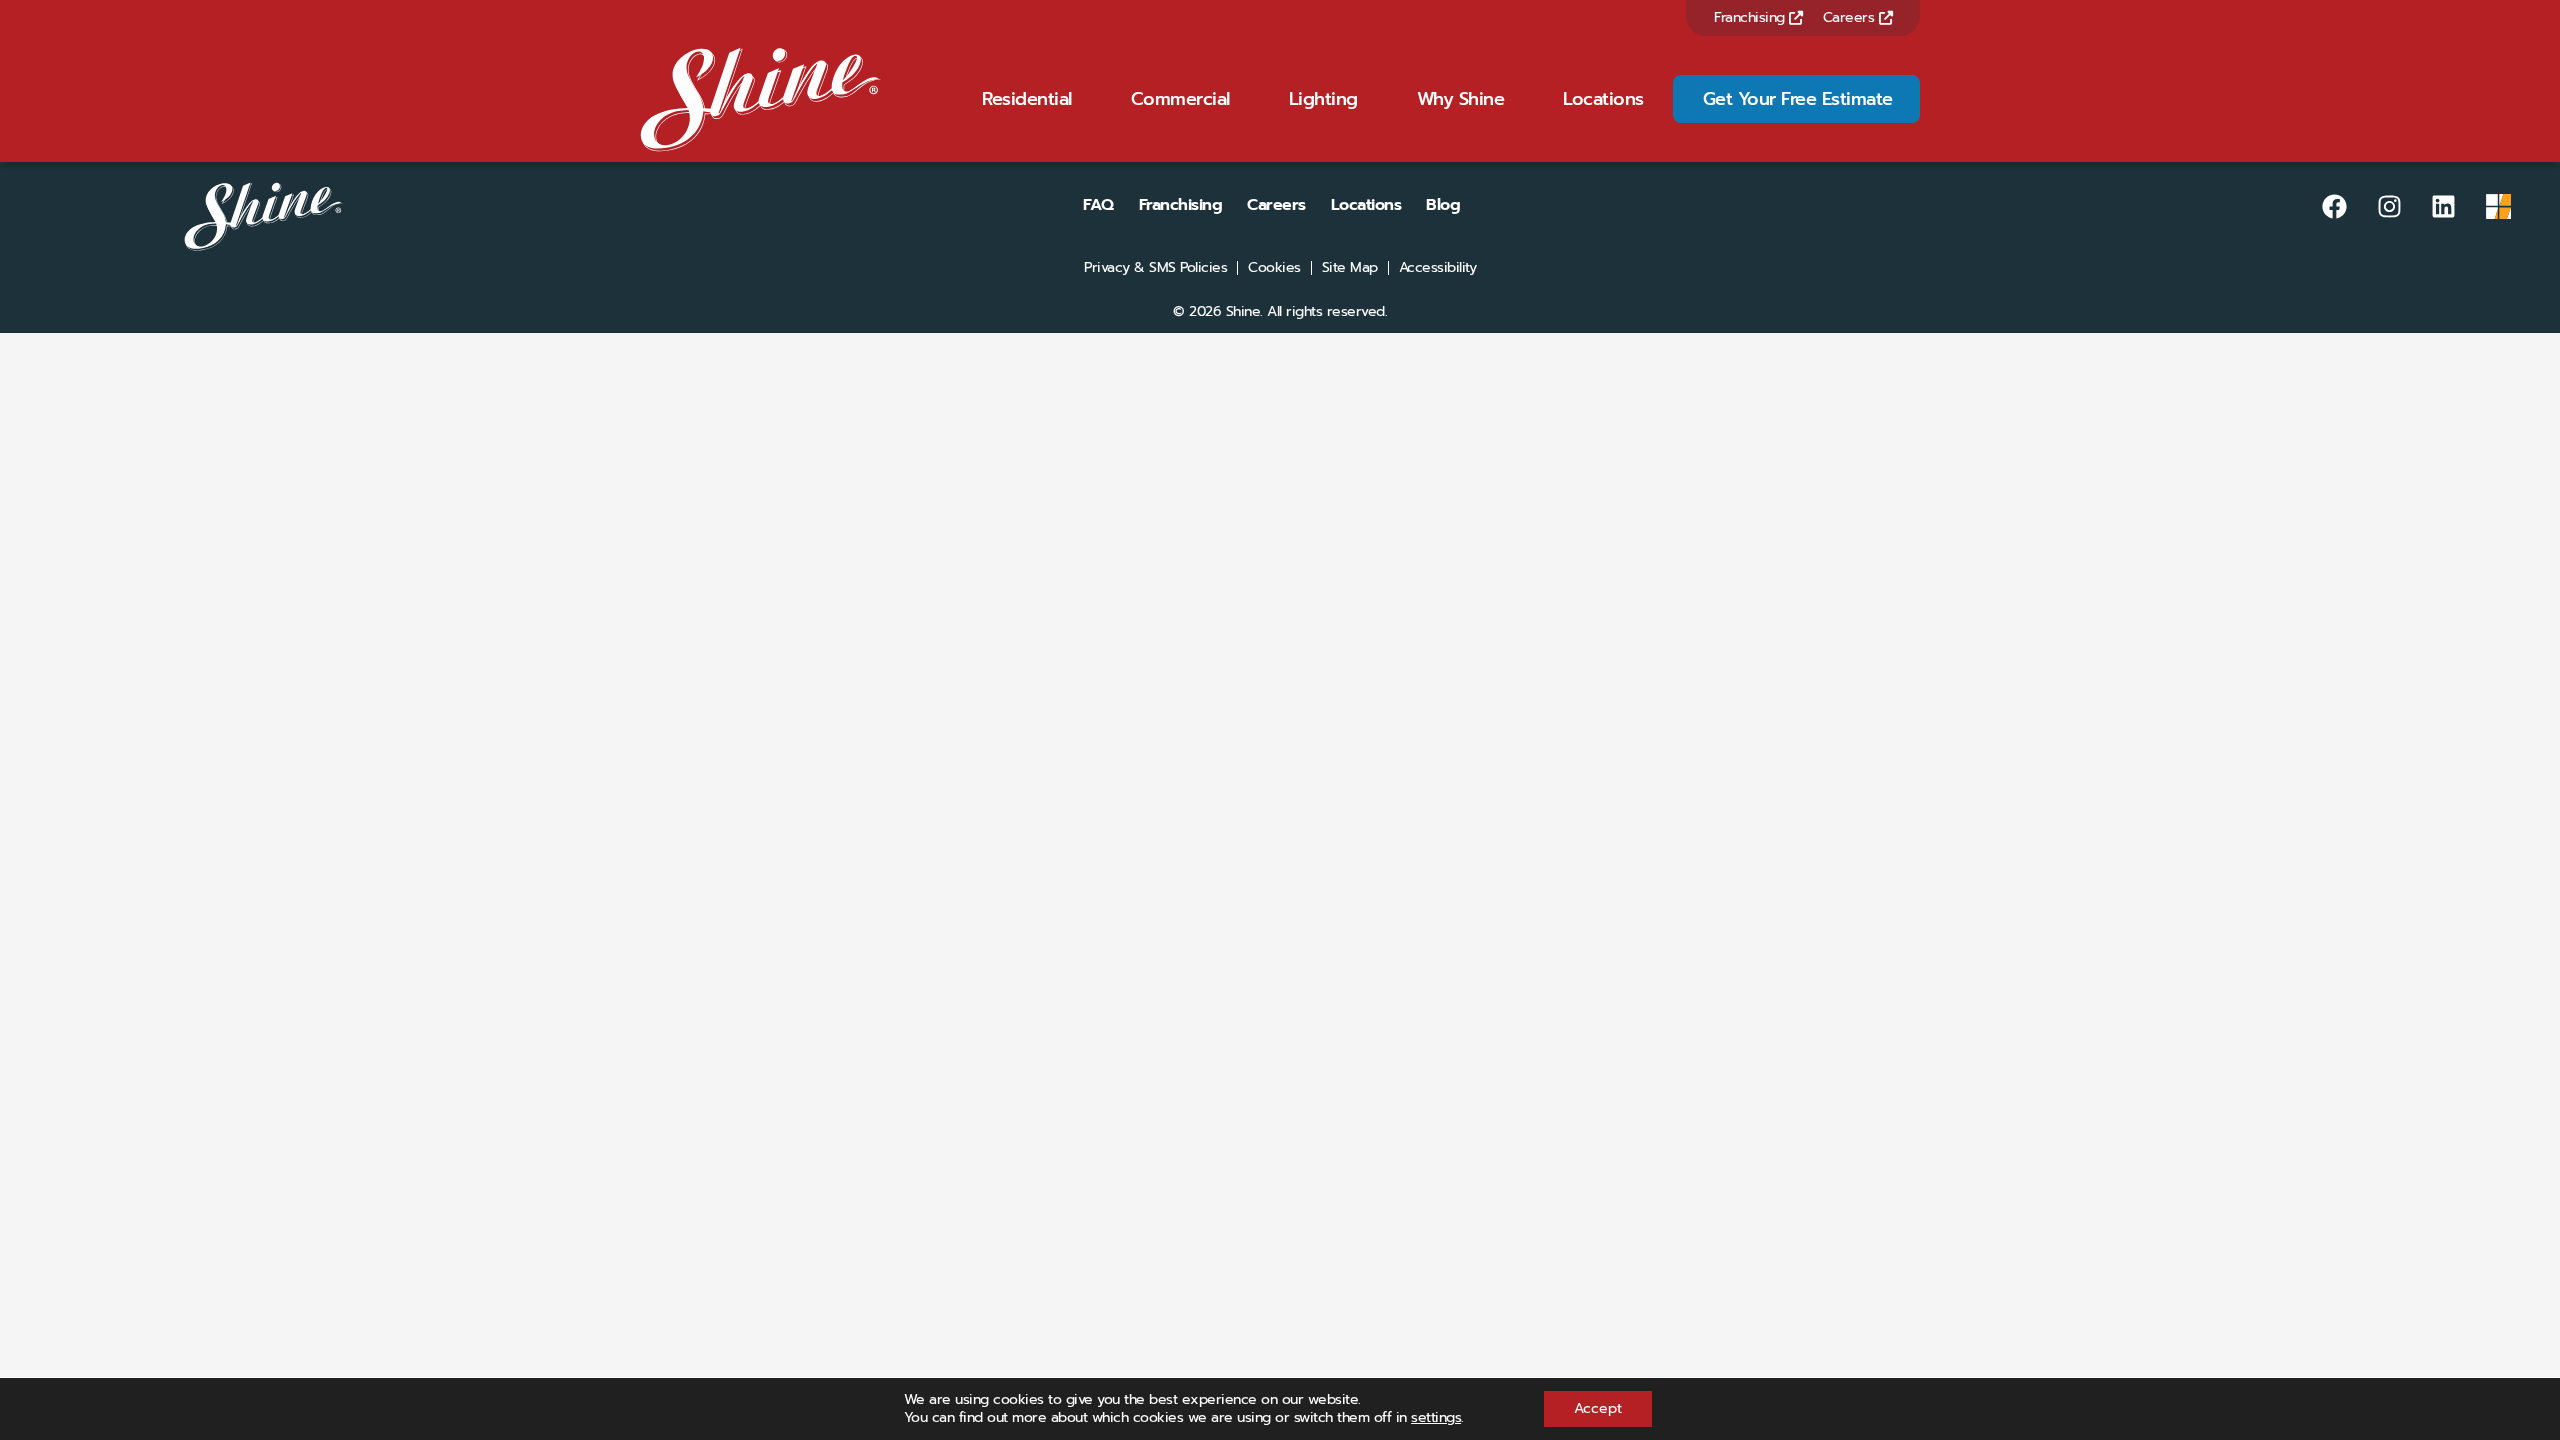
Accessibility (1438, 268)
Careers (1851, 17)
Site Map (1350, 268)
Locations (1603, 99)
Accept (1598, 1408)
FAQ (1098, 205)
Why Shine (1461, 99)
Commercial (1180, 99)
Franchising (1751, 17)
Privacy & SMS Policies (1155, 268)
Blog (1443, 205)
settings (1436, 1418)
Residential (1027, 99)
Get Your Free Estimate (1798, 99)
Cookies (1274, 268)
